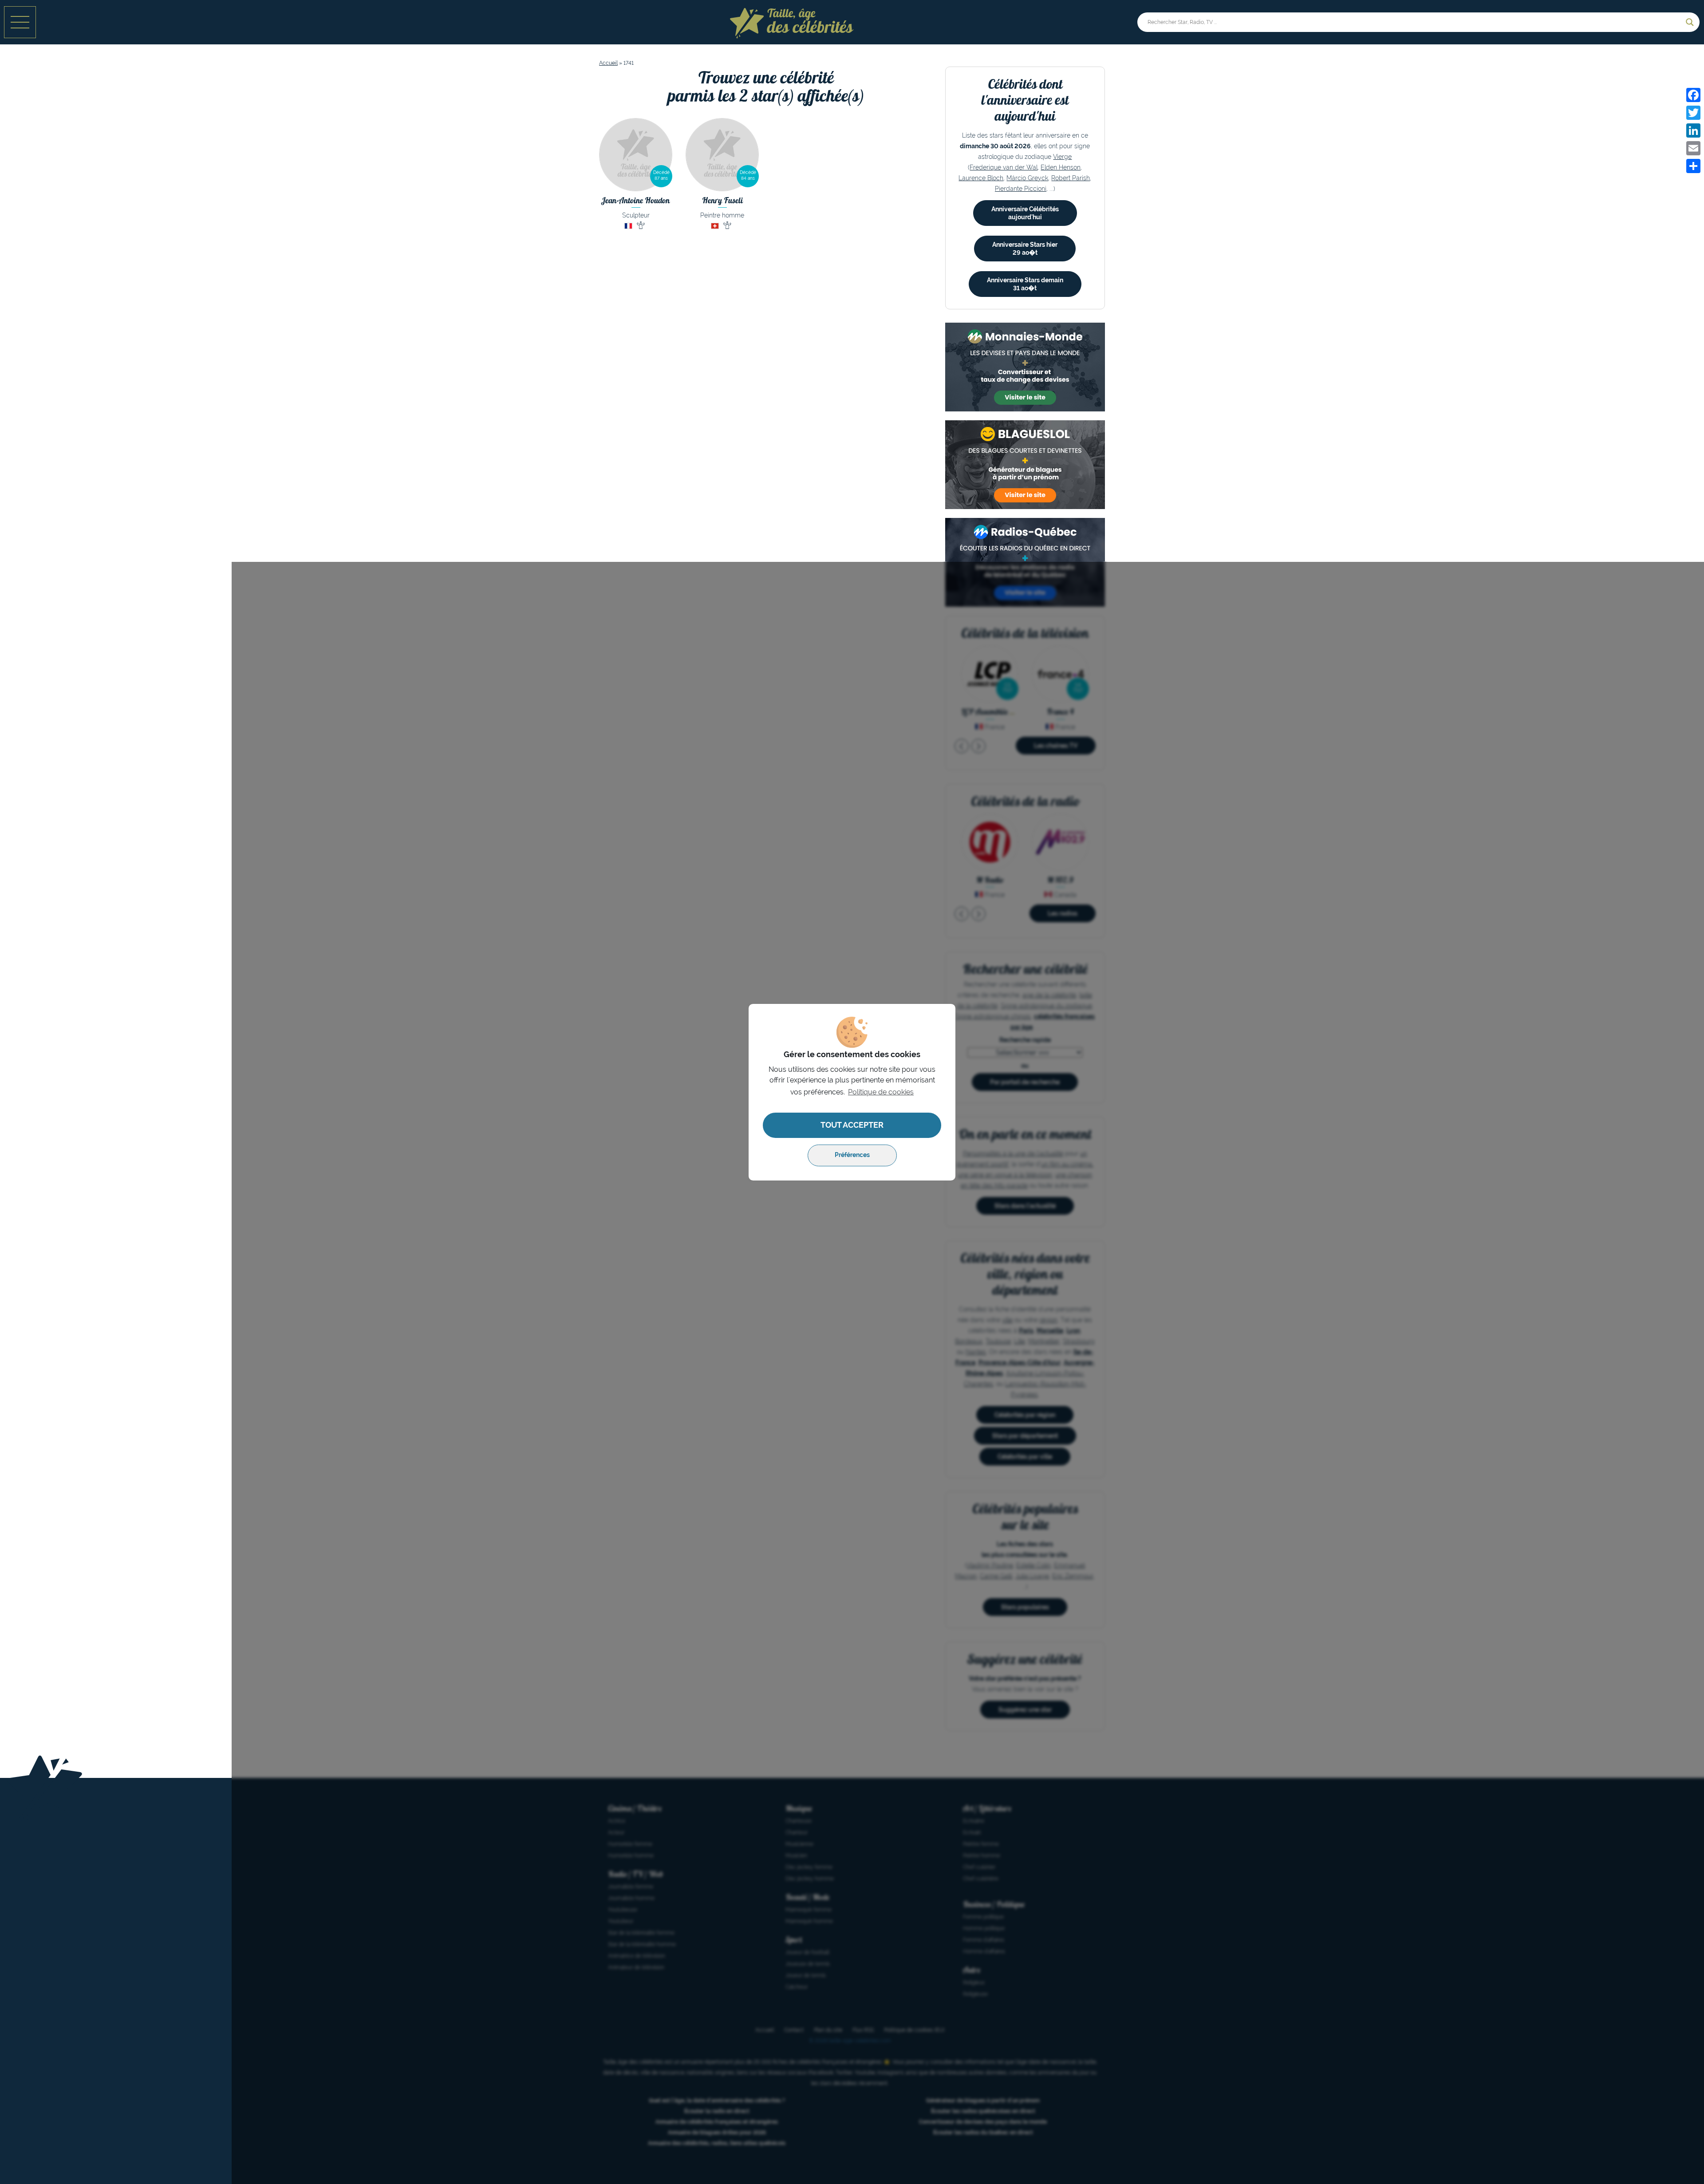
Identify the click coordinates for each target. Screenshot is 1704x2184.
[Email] (1693, 148)
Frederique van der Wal (1004, 167)
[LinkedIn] (1693, 130)
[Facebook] (1693, 95)
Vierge (1062, 157)
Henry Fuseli (722, 200)
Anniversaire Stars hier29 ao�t (1025, 249)
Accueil (608, 63)
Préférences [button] (852, 1155)
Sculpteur (636, 215)
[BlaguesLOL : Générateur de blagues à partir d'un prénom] (1025, 465)
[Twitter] (1693, 113)
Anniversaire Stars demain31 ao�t (1025, 284)
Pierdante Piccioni (1021, 189)
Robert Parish (1071, 178)
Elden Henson (1061, 167)
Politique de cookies (881, 1092)
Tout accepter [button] (852, 1125)
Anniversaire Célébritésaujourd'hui (1025, 213)
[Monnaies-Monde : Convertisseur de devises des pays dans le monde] (1025, 367)
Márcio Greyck (1027, 178)
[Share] (1693, 166)
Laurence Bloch (981, 178)
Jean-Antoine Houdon (636, 200)
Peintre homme (722, 215)
